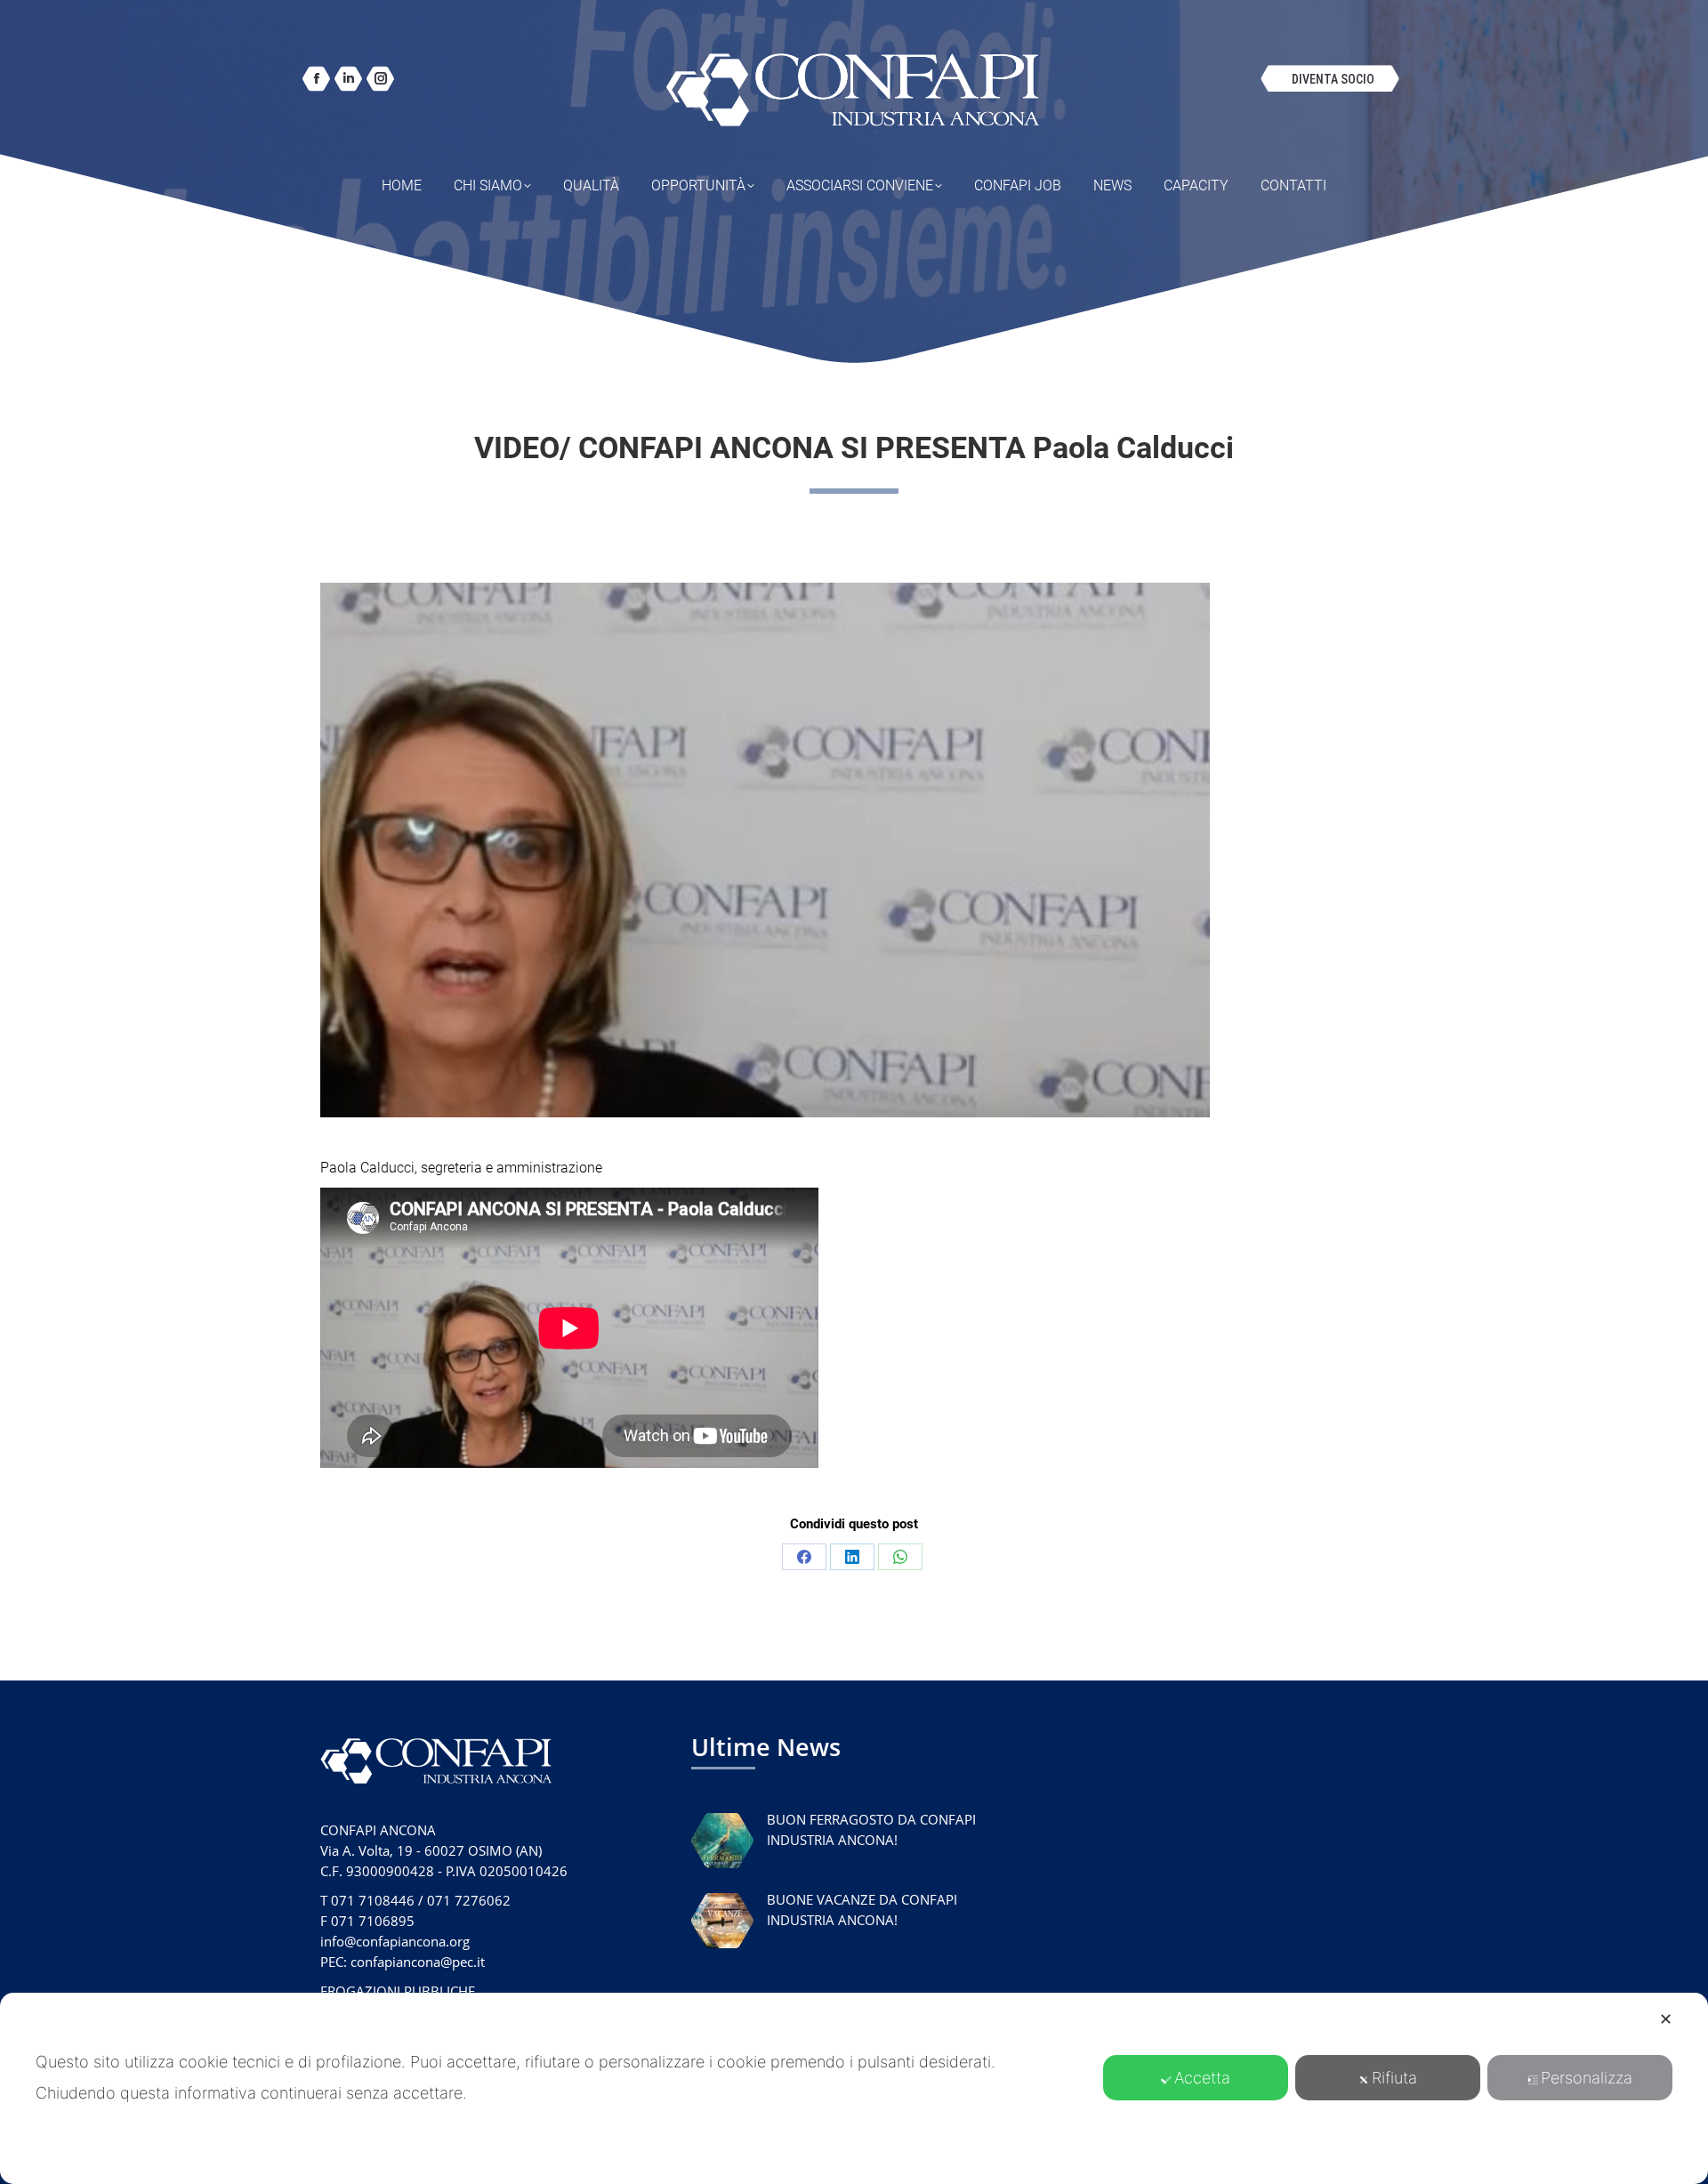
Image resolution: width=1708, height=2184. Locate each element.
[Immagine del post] (722, 1841)
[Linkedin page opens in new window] (348, 79)
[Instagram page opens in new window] (380, 79)
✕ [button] (1666, 2019)
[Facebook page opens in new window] (316, 79)
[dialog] (854, 2088)
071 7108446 (373, 1900)
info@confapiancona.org (395, 1941)
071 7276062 (469, 1900)
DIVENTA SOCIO (1333, 79)
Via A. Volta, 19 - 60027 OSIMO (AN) (431, 1850)
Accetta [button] (1202, 2078)
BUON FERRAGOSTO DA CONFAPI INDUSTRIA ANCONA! (871, 1829)
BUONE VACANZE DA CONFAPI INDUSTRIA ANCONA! (862, 1910)
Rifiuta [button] (1394, 2078)
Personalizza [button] (1587, 2078)
